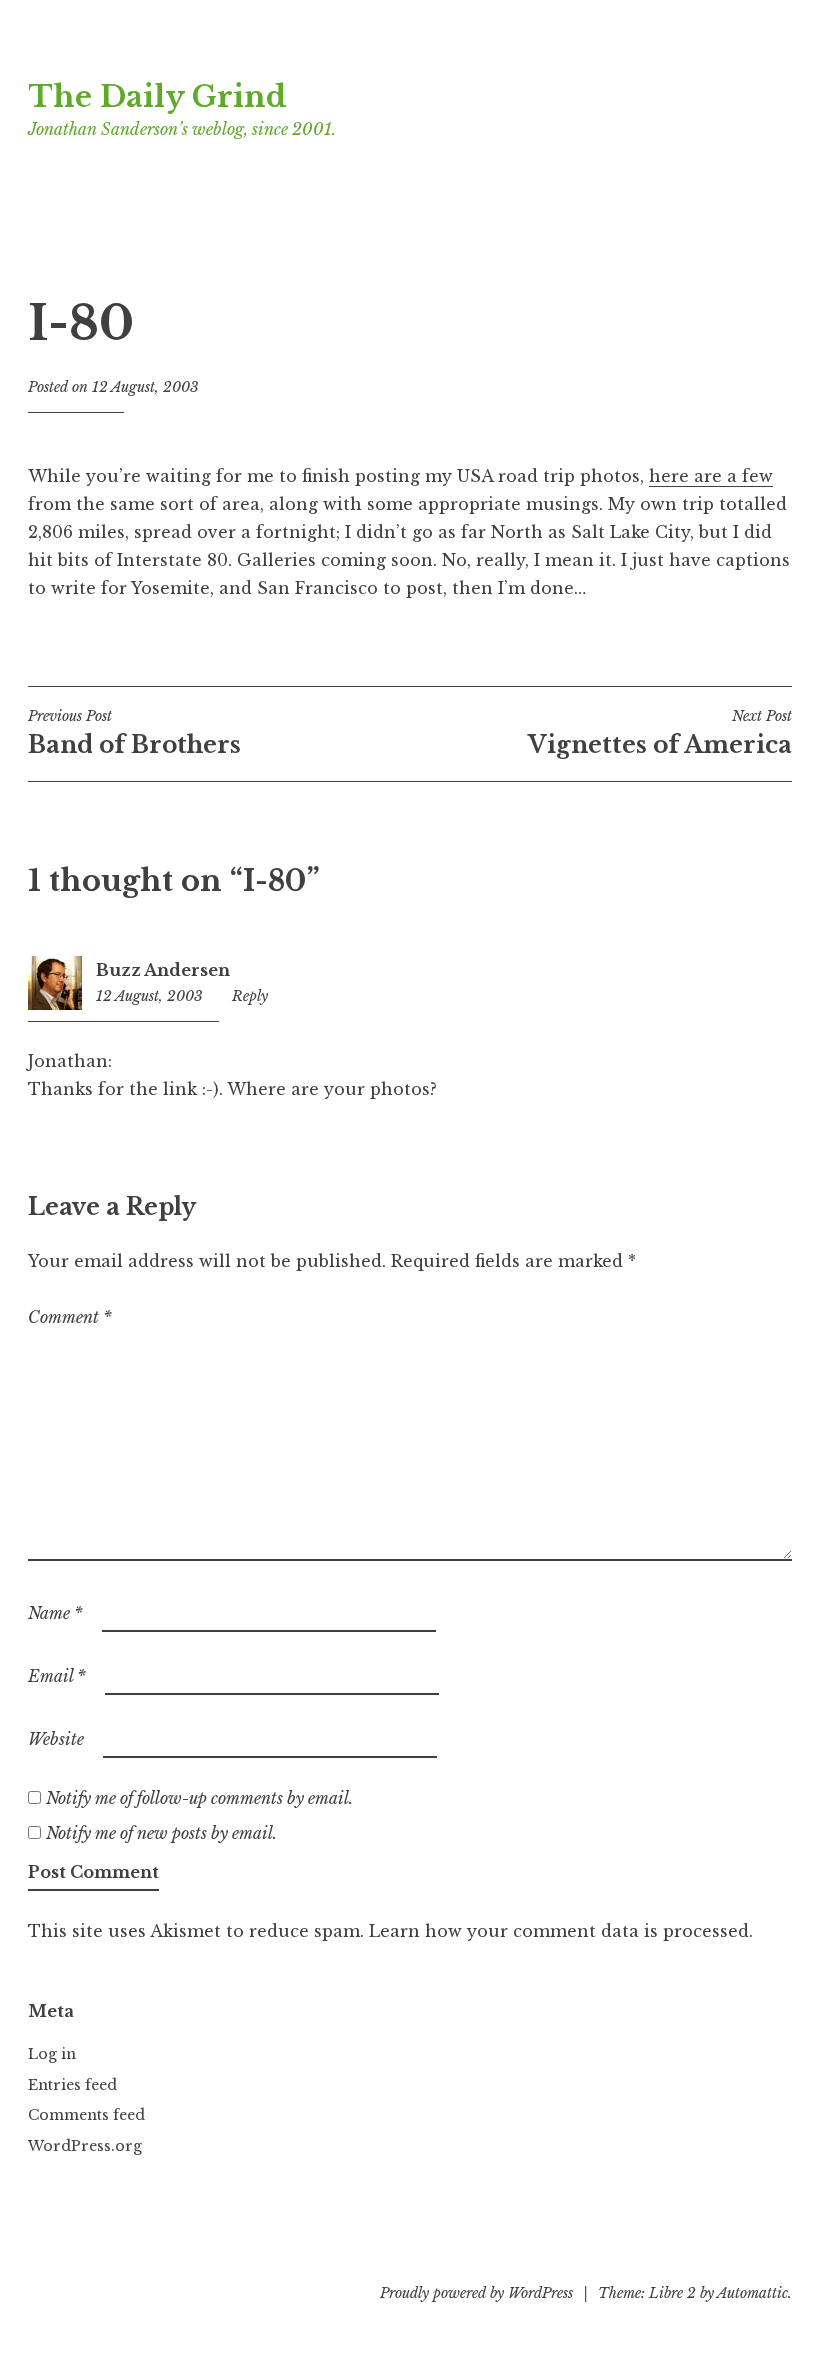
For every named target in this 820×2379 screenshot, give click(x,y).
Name (55, 1613)
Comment (70, 1317)
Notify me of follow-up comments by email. (199, 1798)
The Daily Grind (157, 97)
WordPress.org (85, 2146)
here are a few (711, 476)
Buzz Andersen (163, 970)
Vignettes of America (660, 733)
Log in (52, 2054)
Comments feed (86, 2115)
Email (57, 1676)
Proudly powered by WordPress (476, 2293)
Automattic (752, 2293)
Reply (250, 996)
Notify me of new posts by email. (161, 1833)
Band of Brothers (134, 733)
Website (56, 1739)
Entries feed (72, 2085)
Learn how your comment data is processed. (561, 1931)
